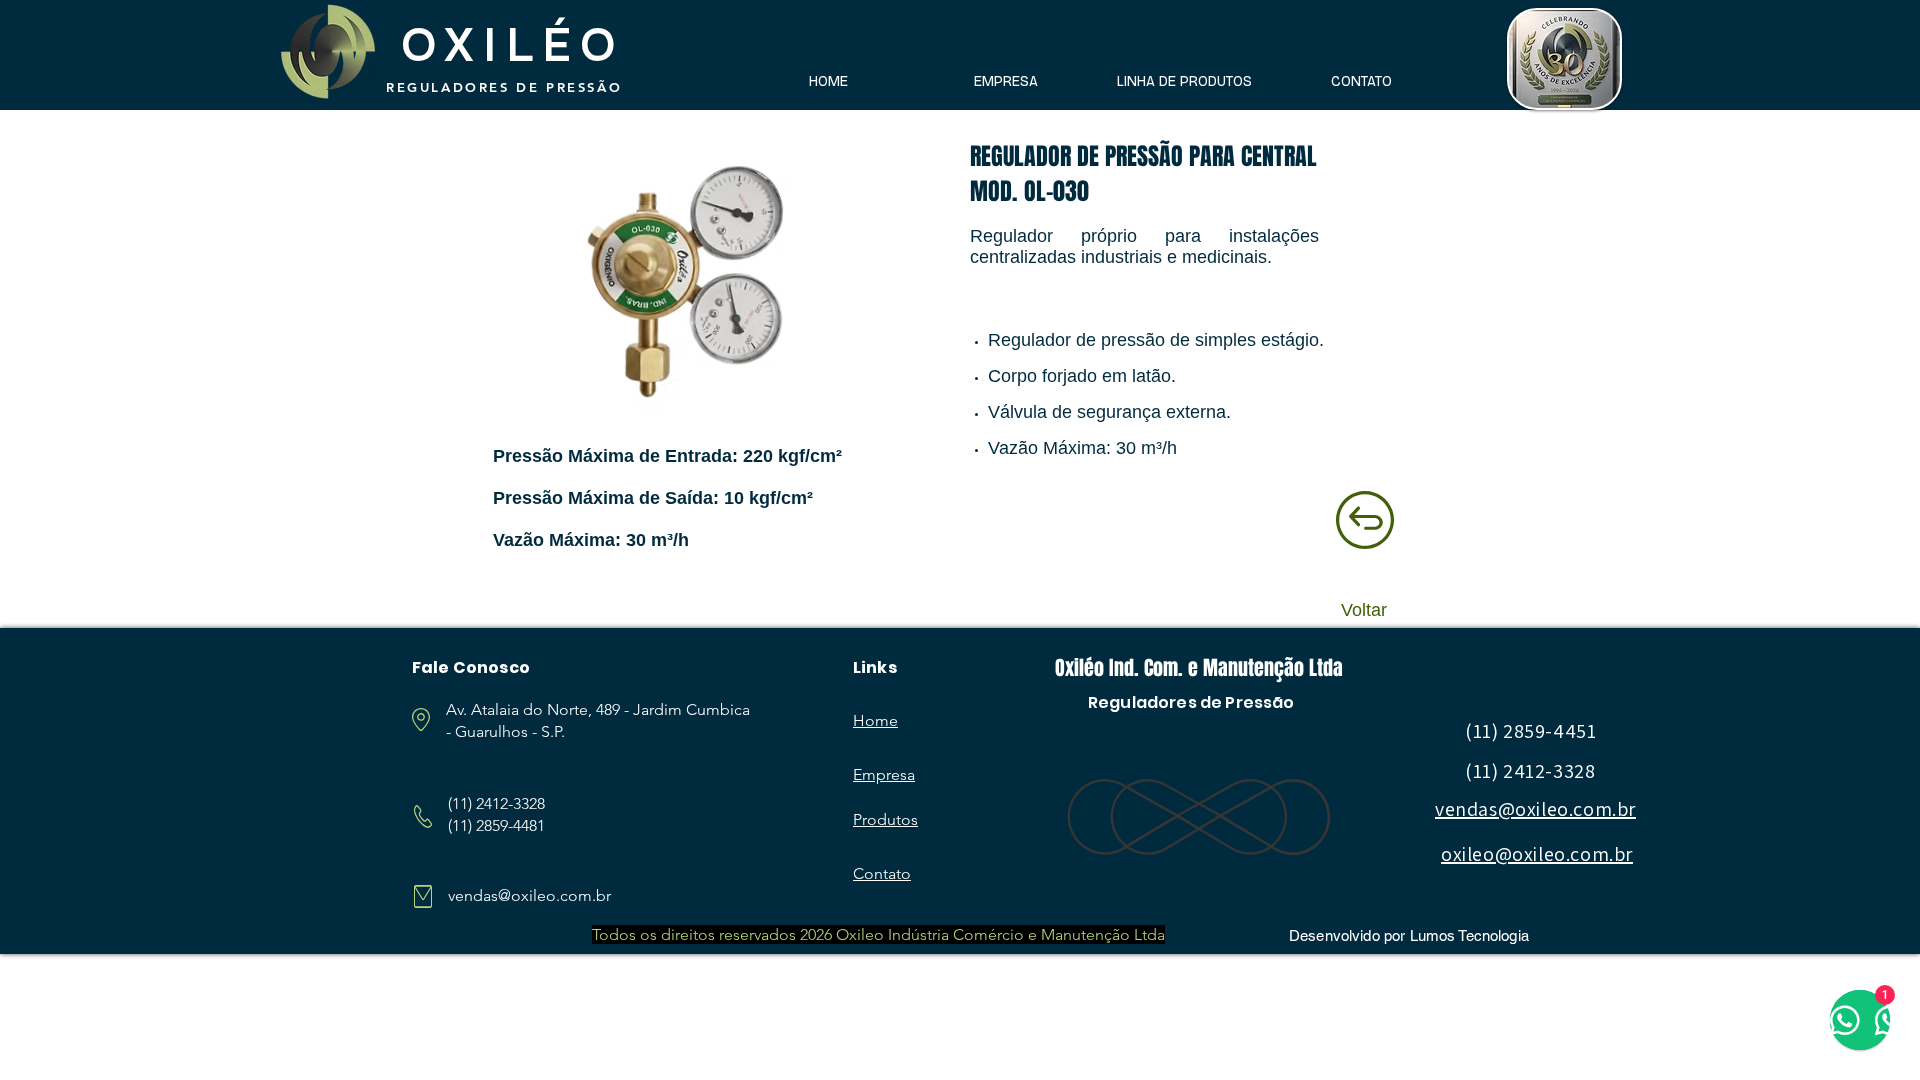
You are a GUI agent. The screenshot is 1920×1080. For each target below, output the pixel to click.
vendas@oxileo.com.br (529, 895)
